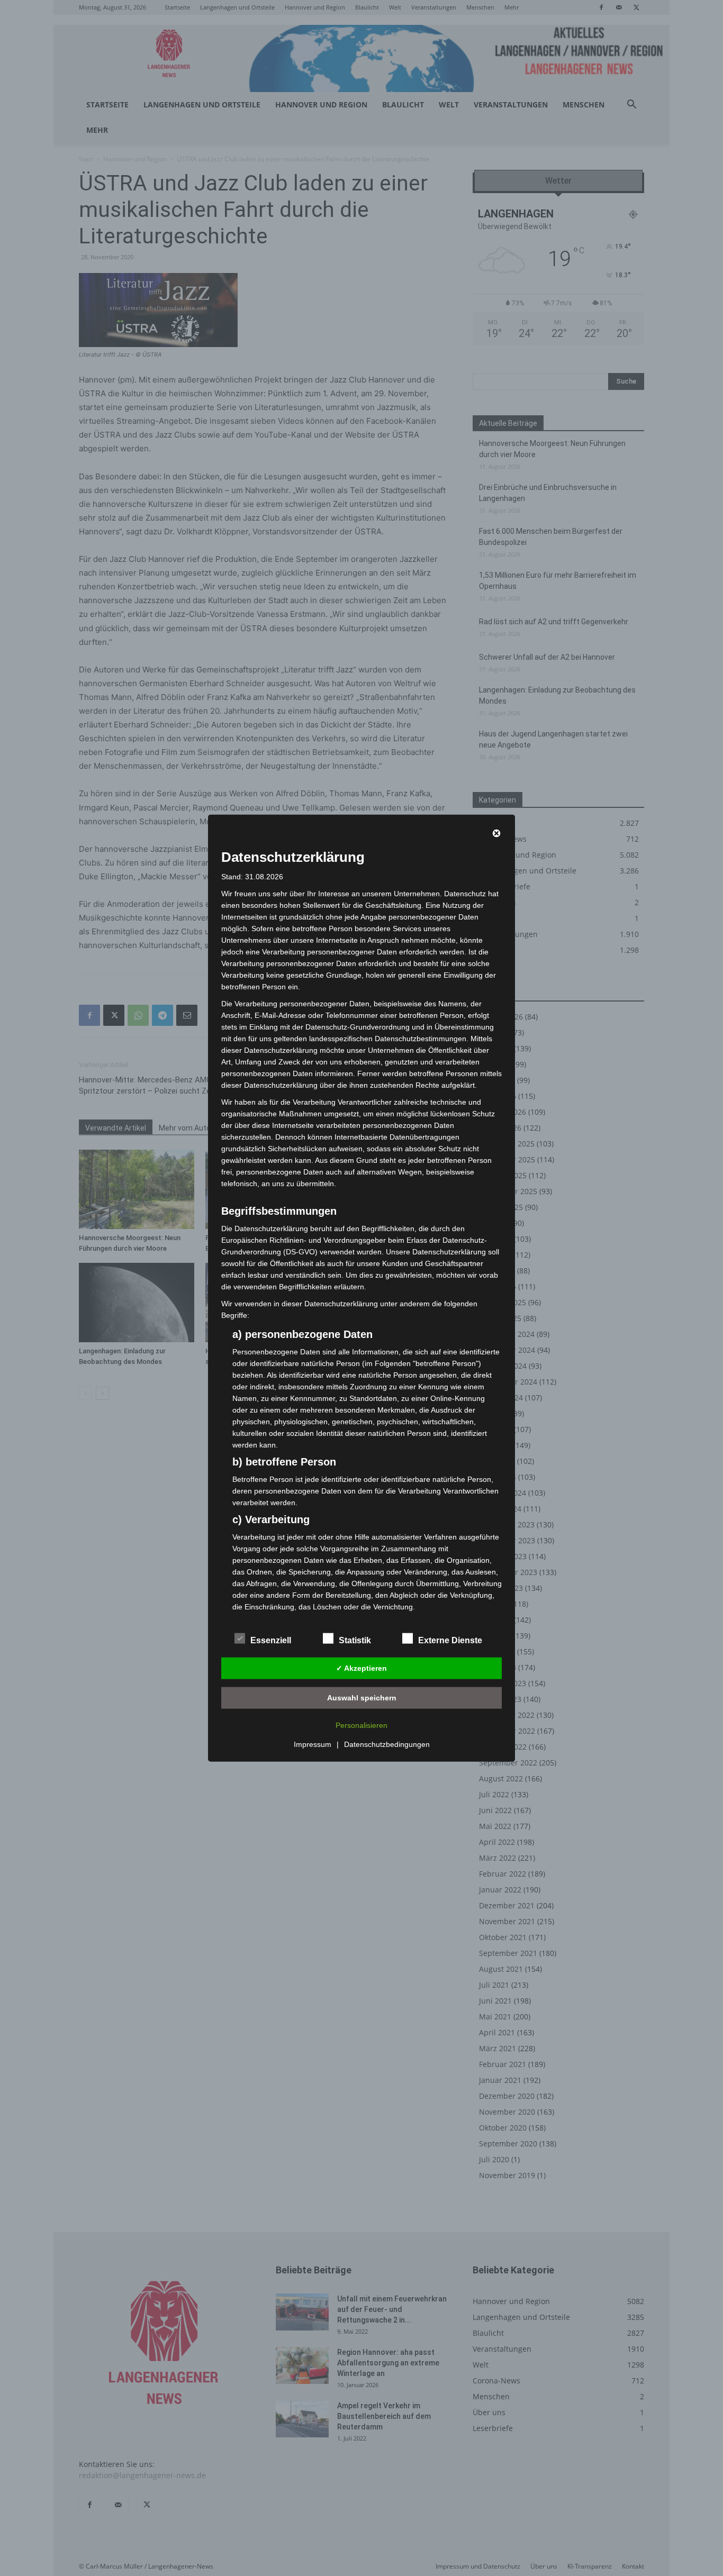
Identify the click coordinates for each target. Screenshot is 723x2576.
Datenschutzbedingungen (387, 1744)
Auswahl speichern (362, 1697)
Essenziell (271, 1640)
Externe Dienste (450, 1640)
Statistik (355, 1640)
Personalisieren (361, 1725)
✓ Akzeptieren (361, 1668)
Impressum (313, 1744)
